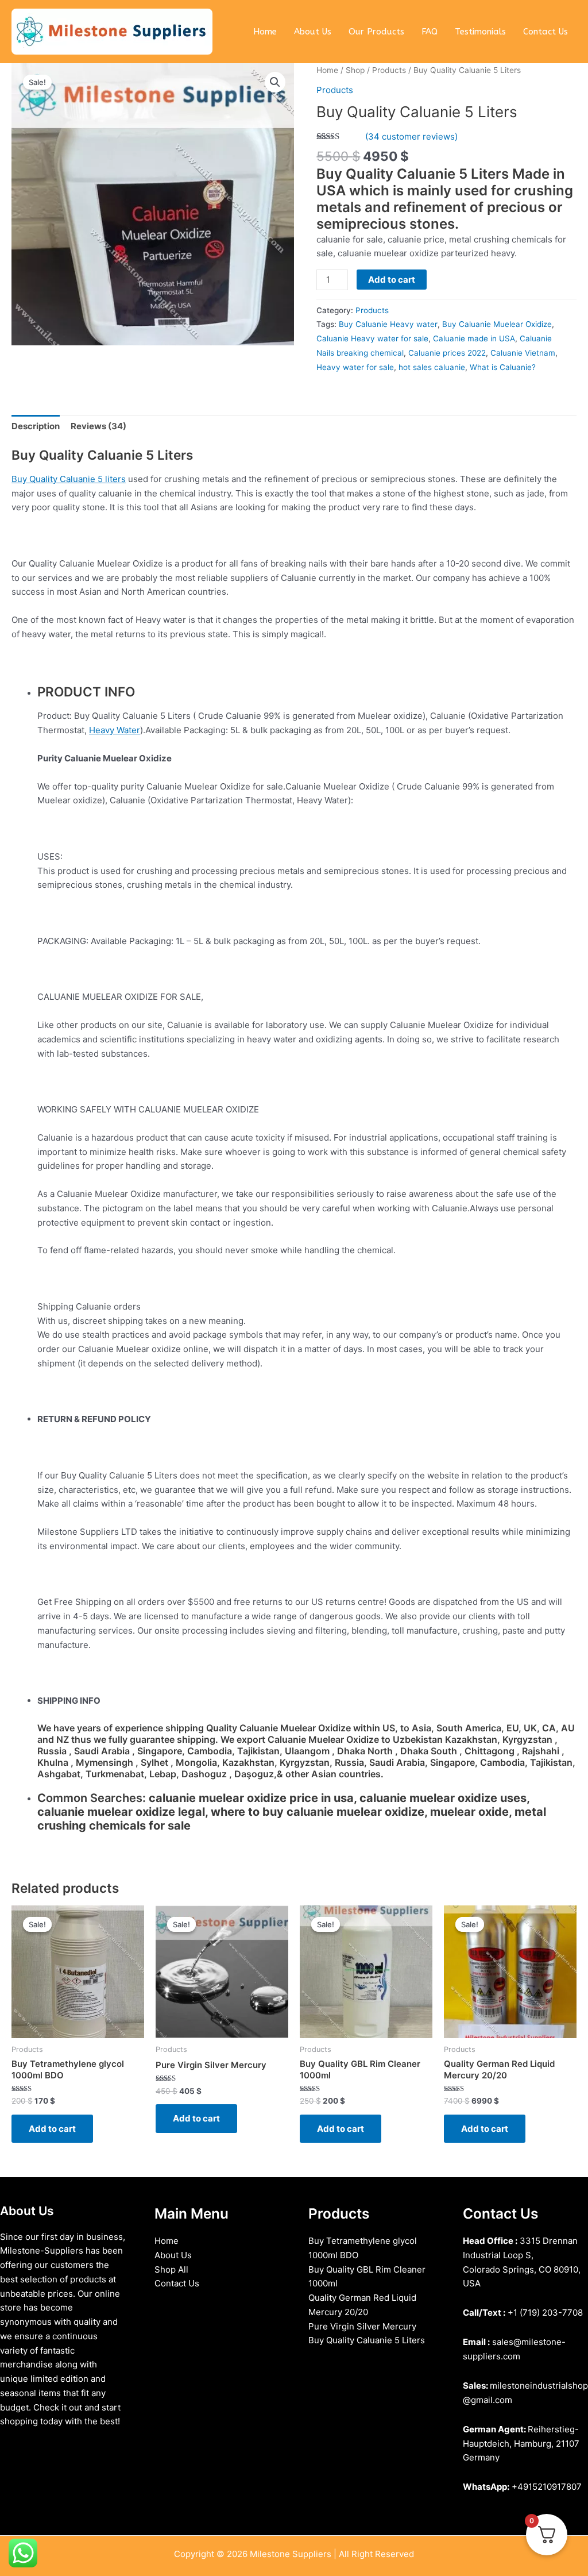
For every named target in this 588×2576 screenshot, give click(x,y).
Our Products (376, 32)
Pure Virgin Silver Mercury (362, 2326)
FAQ (430, 32)
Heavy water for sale (355, 367)
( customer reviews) (411, 136)
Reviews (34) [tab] (98, 426)
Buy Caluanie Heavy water (388, 324)
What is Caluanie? (503, 367)
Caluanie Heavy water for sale (372, 338)
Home (265, 32)
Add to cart (392, 280)
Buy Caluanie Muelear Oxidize (497, 324)
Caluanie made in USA (474, 338)
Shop (355, 70)
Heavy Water (115, 730)
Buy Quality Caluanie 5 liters (69, 479)
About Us (313, 32)
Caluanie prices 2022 (447, 353)
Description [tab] (36, 426)
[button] (275, 82)
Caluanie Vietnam (523, 353)
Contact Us (546, 32)
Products (389, 70)
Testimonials (480, 32)
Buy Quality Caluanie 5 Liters (367, 2340)
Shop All (171, 2269)
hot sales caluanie (432, 367)
